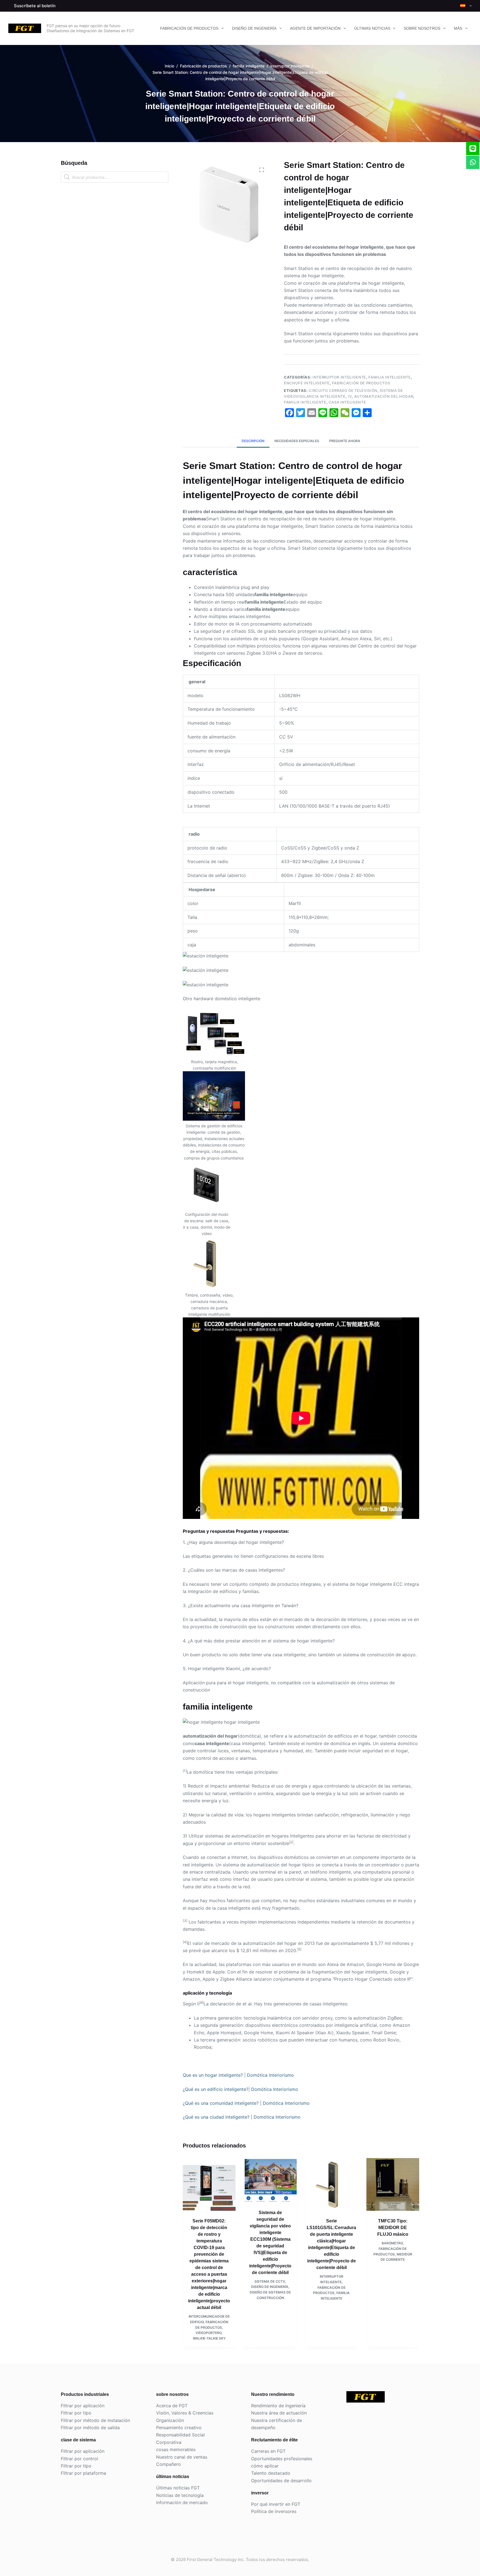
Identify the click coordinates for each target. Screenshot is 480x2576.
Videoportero (208, 2333)
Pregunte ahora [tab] (345, 441)
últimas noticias (372, 28)
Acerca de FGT (172, 2406)
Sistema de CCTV (270, 2281)
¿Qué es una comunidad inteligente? (221, 2103)
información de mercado (182, 2502)
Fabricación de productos (189, 28)
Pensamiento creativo (179, 2428)
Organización (170, 2420)
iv (350, 396)
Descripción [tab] (253, 441)
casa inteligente (347, 402)
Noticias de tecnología (180, 2495)
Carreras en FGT (268, 2451)
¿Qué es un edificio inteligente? (216, 2089)
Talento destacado (271, 2473)
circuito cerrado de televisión (343, 390)
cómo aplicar (265, 2466)
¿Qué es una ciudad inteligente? (216, 2117)
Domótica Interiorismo (270, 2075)
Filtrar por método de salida (90, 2428)
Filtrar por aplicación (83, 2406)
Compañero (168, 2464)
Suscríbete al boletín (35, 6)
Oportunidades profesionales (282, 2459)
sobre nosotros (422, 28)
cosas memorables (176, 2449)
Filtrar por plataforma (83, 2473)
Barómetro (392, 2243)
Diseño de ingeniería (254, 28)
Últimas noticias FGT (178, 2488)
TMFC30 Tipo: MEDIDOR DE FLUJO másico (393, 2228)
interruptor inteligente (339, 377)
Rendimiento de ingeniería (278, 2406)
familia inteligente (389, 377)
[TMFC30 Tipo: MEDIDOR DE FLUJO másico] (393, 2184)
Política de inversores (274, 2511)
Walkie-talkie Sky (209, 2338)
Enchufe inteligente (307, 383)
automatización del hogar (384, 396)
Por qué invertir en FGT (276, 2504)
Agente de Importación (315, 28)
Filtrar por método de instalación (95, 2420)
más (458, 28)
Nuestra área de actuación (279, 2413)
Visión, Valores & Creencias (185, 2413)
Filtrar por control (79, 2459)
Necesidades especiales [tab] (297, 441)
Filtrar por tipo (76, 2413)
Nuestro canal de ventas (182, 2457)
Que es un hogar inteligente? (213, 2075)
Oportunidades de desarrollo (281, 2481)
